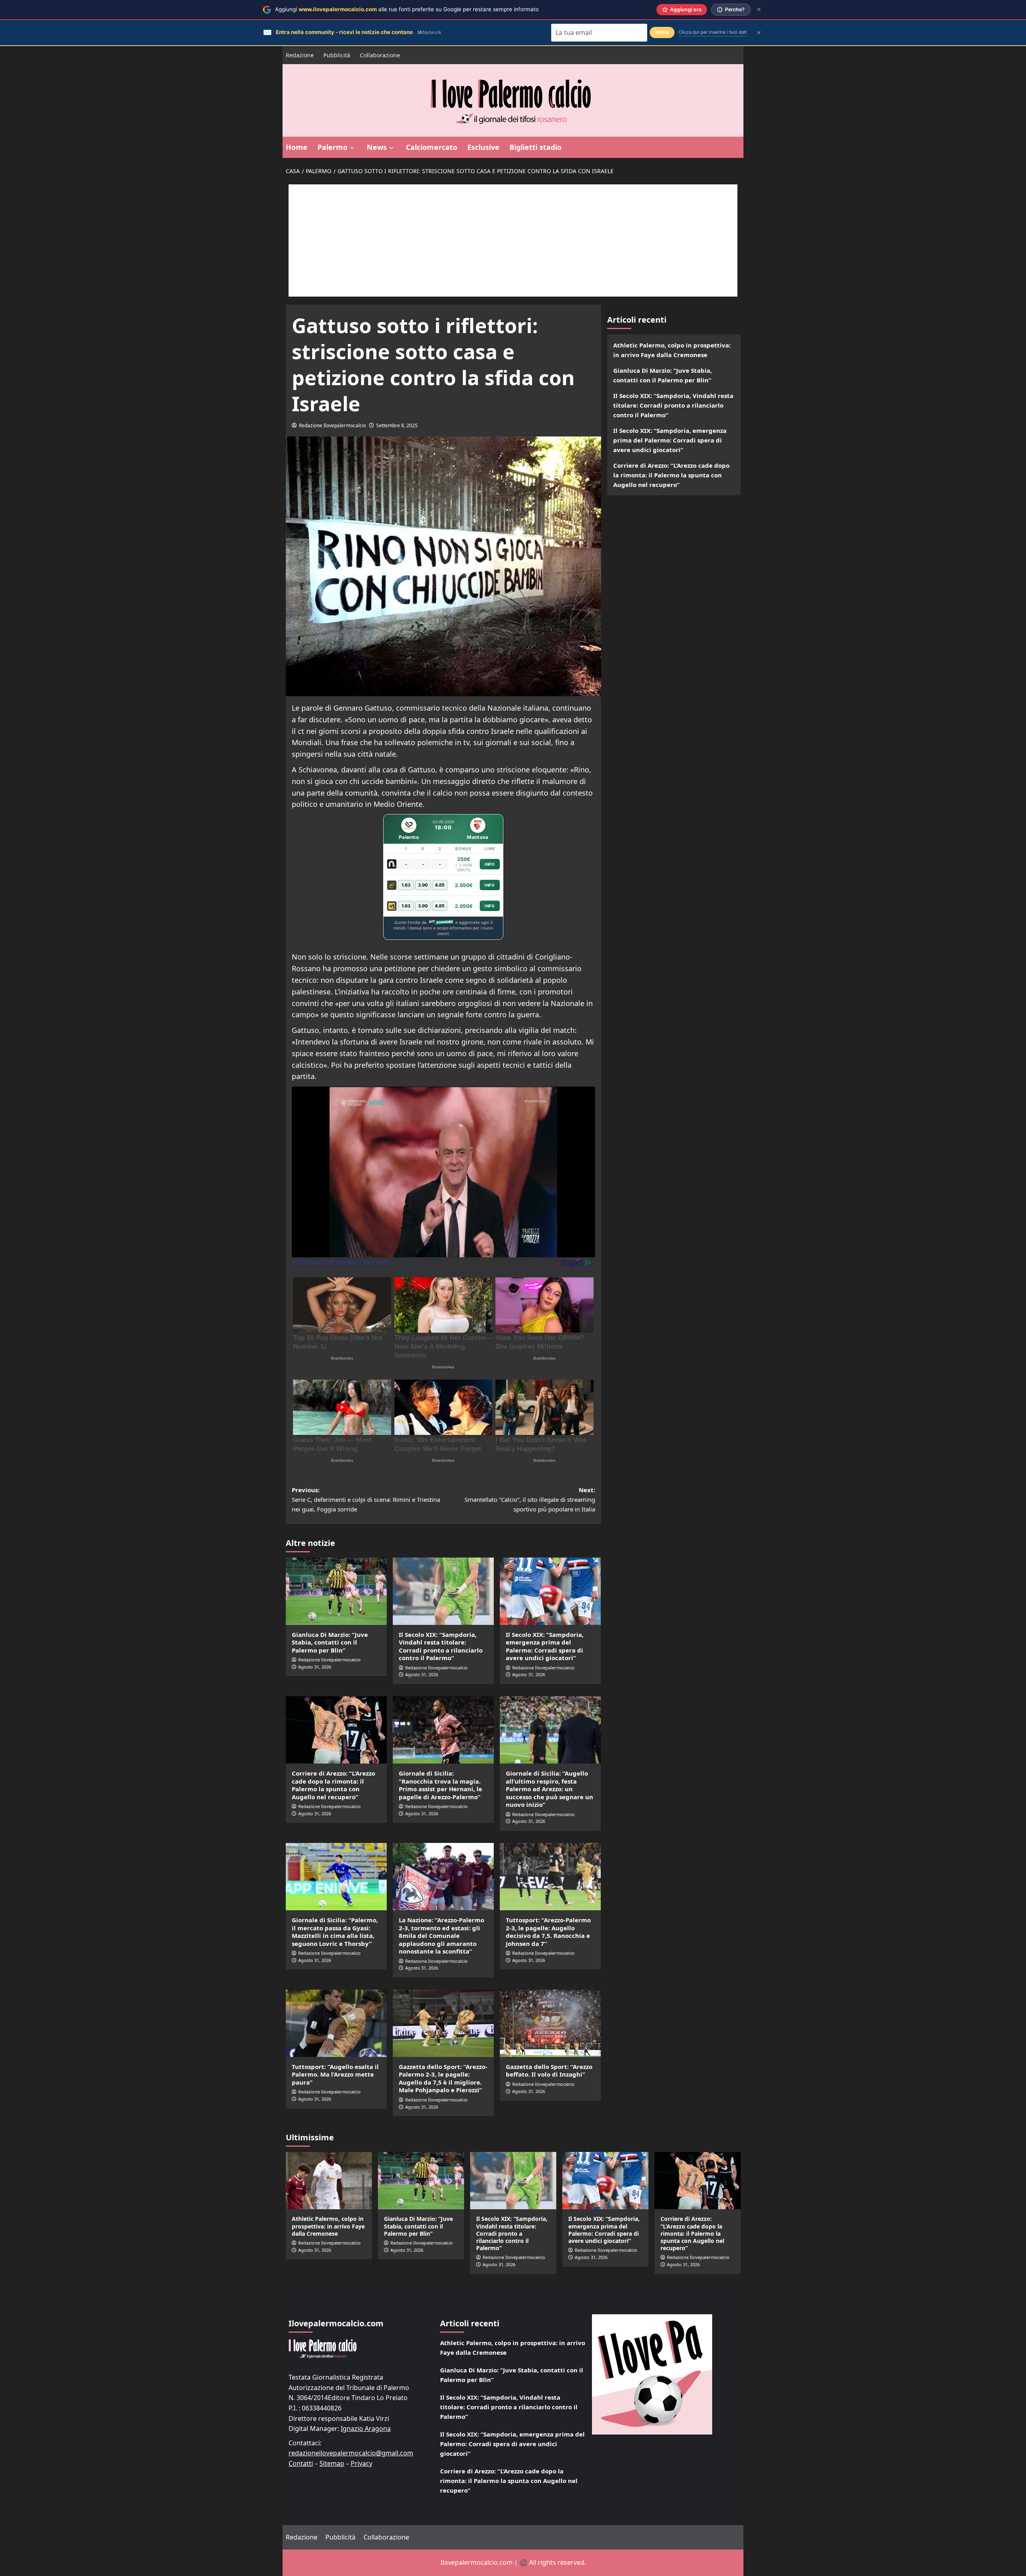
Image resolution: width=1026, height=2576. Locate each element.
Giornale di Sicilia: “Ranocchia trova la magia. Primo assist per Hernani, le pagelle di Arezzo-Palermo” (440, 1785)
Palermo (332, 147)
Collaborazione (380, 55)
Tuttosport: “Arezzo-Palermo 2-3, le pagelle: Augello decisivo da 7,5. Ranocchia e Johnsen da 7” (548, 1932)
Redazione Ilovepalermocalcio (332, 425)
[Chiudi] (759, 9)
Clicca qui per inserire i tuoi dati (713, 32)
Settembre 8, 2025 (397, 425)
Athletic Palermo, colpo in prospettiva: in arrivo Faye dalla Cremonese (672, 350)
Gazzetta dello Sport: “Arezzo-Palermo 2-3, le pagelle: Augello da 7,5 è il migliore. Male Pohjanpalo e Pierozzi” (443, 2078)
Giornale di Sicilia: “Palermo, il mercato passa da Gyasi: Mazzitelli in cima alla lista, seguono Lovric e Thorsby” (335, 1932)
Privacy (362, 2463)
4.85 (440, 885)
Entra (662, 32)
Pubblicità (337, 55)
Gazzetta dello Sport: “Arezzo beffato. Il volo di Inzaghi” (549, 2071)
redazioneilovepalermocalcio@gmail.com (351, 2453)
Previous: (366, 1499)
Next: (530, 1499)
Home (297, 147)
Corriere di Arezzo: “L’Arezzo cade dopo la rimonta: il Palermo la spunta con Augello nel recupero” (333, 1785)
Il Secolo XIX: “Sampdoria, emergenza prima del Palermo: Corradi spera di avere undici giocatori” (545, 1646)
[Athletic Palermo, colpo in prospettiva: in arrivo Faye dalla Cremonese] (329, 2181)
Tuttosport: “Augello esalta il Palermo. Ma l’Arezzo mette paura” (335, 2074)
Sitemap (332, 2463)
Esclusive (483, 147)
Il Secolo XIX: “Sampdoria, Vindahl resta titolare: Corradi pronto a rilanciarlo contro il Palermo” (441, 1646)
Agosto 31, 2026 (315, 1667)
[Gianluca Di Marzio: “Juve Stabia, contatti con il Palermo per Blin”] (336, 1591)
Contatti (301, 2463)
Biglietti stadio (535, 147)
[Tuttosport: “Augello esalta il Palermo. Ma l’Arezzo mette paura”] (336, 2023)
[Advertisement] (513, 240)
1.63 (406, 885)
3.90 (423, 885)
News (377, 147)
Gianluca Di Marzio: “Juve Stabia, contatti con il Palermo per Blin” (330, 1642)
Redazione (300, 55)
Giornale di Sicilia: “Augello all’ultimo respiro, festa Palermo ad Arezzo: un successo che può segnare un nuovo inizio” (549, 1789)
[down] (352, 148)
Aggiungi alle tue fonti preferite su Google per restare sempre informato (407, 9)
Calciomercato (432, 147)
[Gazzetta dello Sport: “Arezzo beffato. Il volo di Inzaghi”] (550, 2023)
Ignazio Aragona (366, 2429)
